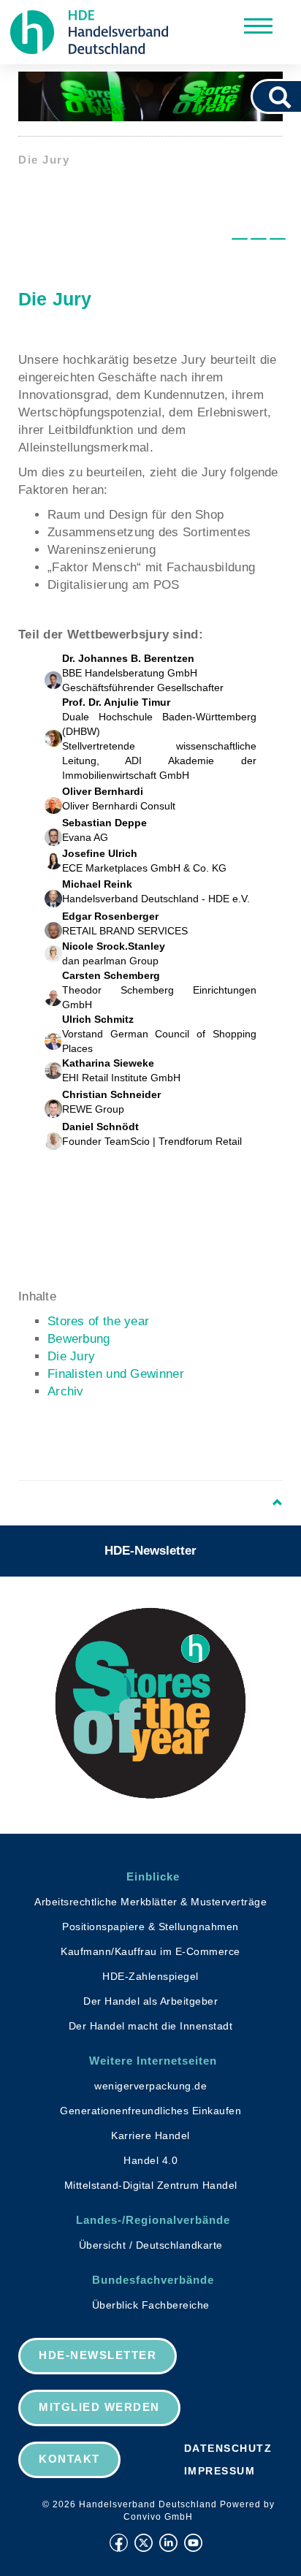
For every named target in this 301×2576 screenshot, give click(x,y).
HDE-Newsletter (150, 1551)
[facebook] (119, 2543)
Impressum (220, 2471)
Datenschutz (228, 2448)
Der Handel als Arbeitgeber (150, 2001)
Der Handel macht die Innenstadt (151, 2026)
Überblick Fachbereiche (151, 2305)
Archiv (66, 1391)
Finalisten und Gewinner (116, 1374)
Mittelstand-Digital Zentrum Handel (151, 2185)
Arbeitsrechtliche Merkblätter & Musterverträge (150, 1902)
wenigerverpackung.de (150, 2086)
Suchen (285, 96)
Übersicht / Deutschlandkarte (151, 2245)
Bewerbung (79, 1339)
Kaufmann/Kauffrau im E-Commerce (150, 1951)
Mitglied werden (99, 2407)
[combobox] (260, 96)
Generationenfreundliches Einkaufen (150, 2111)
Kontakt (69, 2459)
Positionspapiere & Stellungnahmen (150, 1927)
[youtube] (193, 2543)
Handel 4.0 (150, 2160)
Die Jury (71, 1356)
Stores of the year (98, 1321)
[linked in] (168, 2543)
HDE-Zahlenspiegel (150, 1976)
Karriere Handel (150, 2135)
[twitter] (144, 2543)
